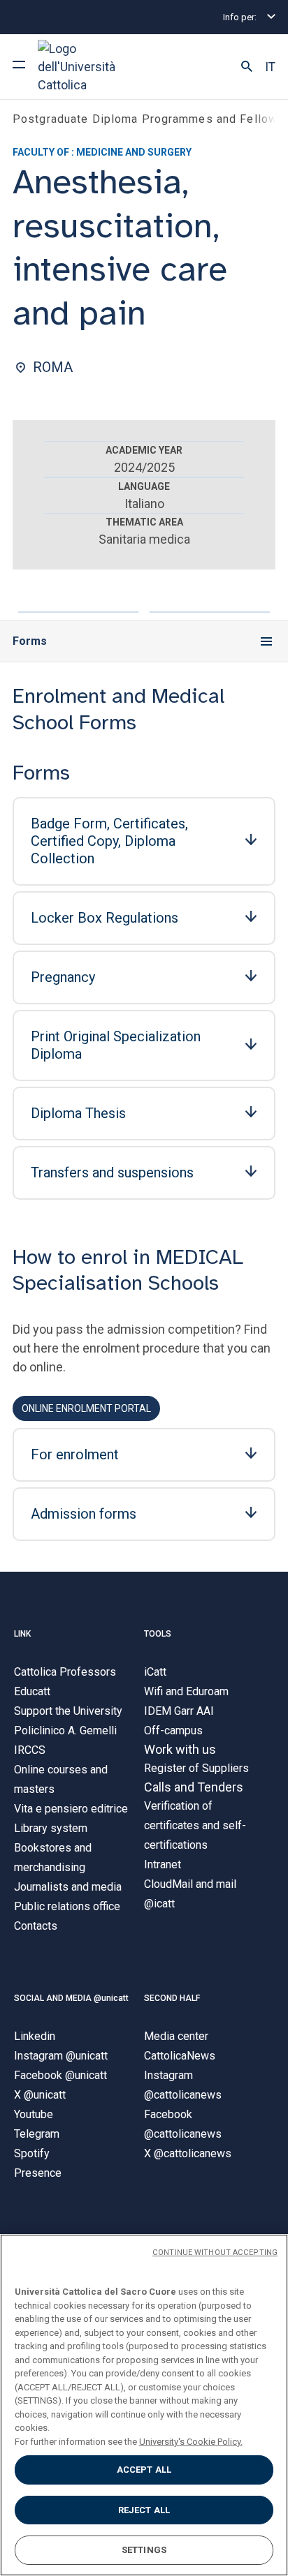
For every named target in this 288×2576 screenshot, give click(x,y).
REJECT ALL (144, 2510)
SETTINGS (144, 2550)
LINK (22, 1634)
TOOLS (158, 1634)
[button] (247, 67)
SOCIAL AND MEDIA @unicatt (71, 1998)
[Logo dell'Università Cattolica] (90, 67)
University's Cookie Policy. (191, 2442)
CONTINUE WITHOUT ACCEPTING (215, 2253)
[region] (144, 2405)
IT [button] (270, 67)
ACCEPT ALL (144, 2470)
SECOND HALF (172, 1998)
